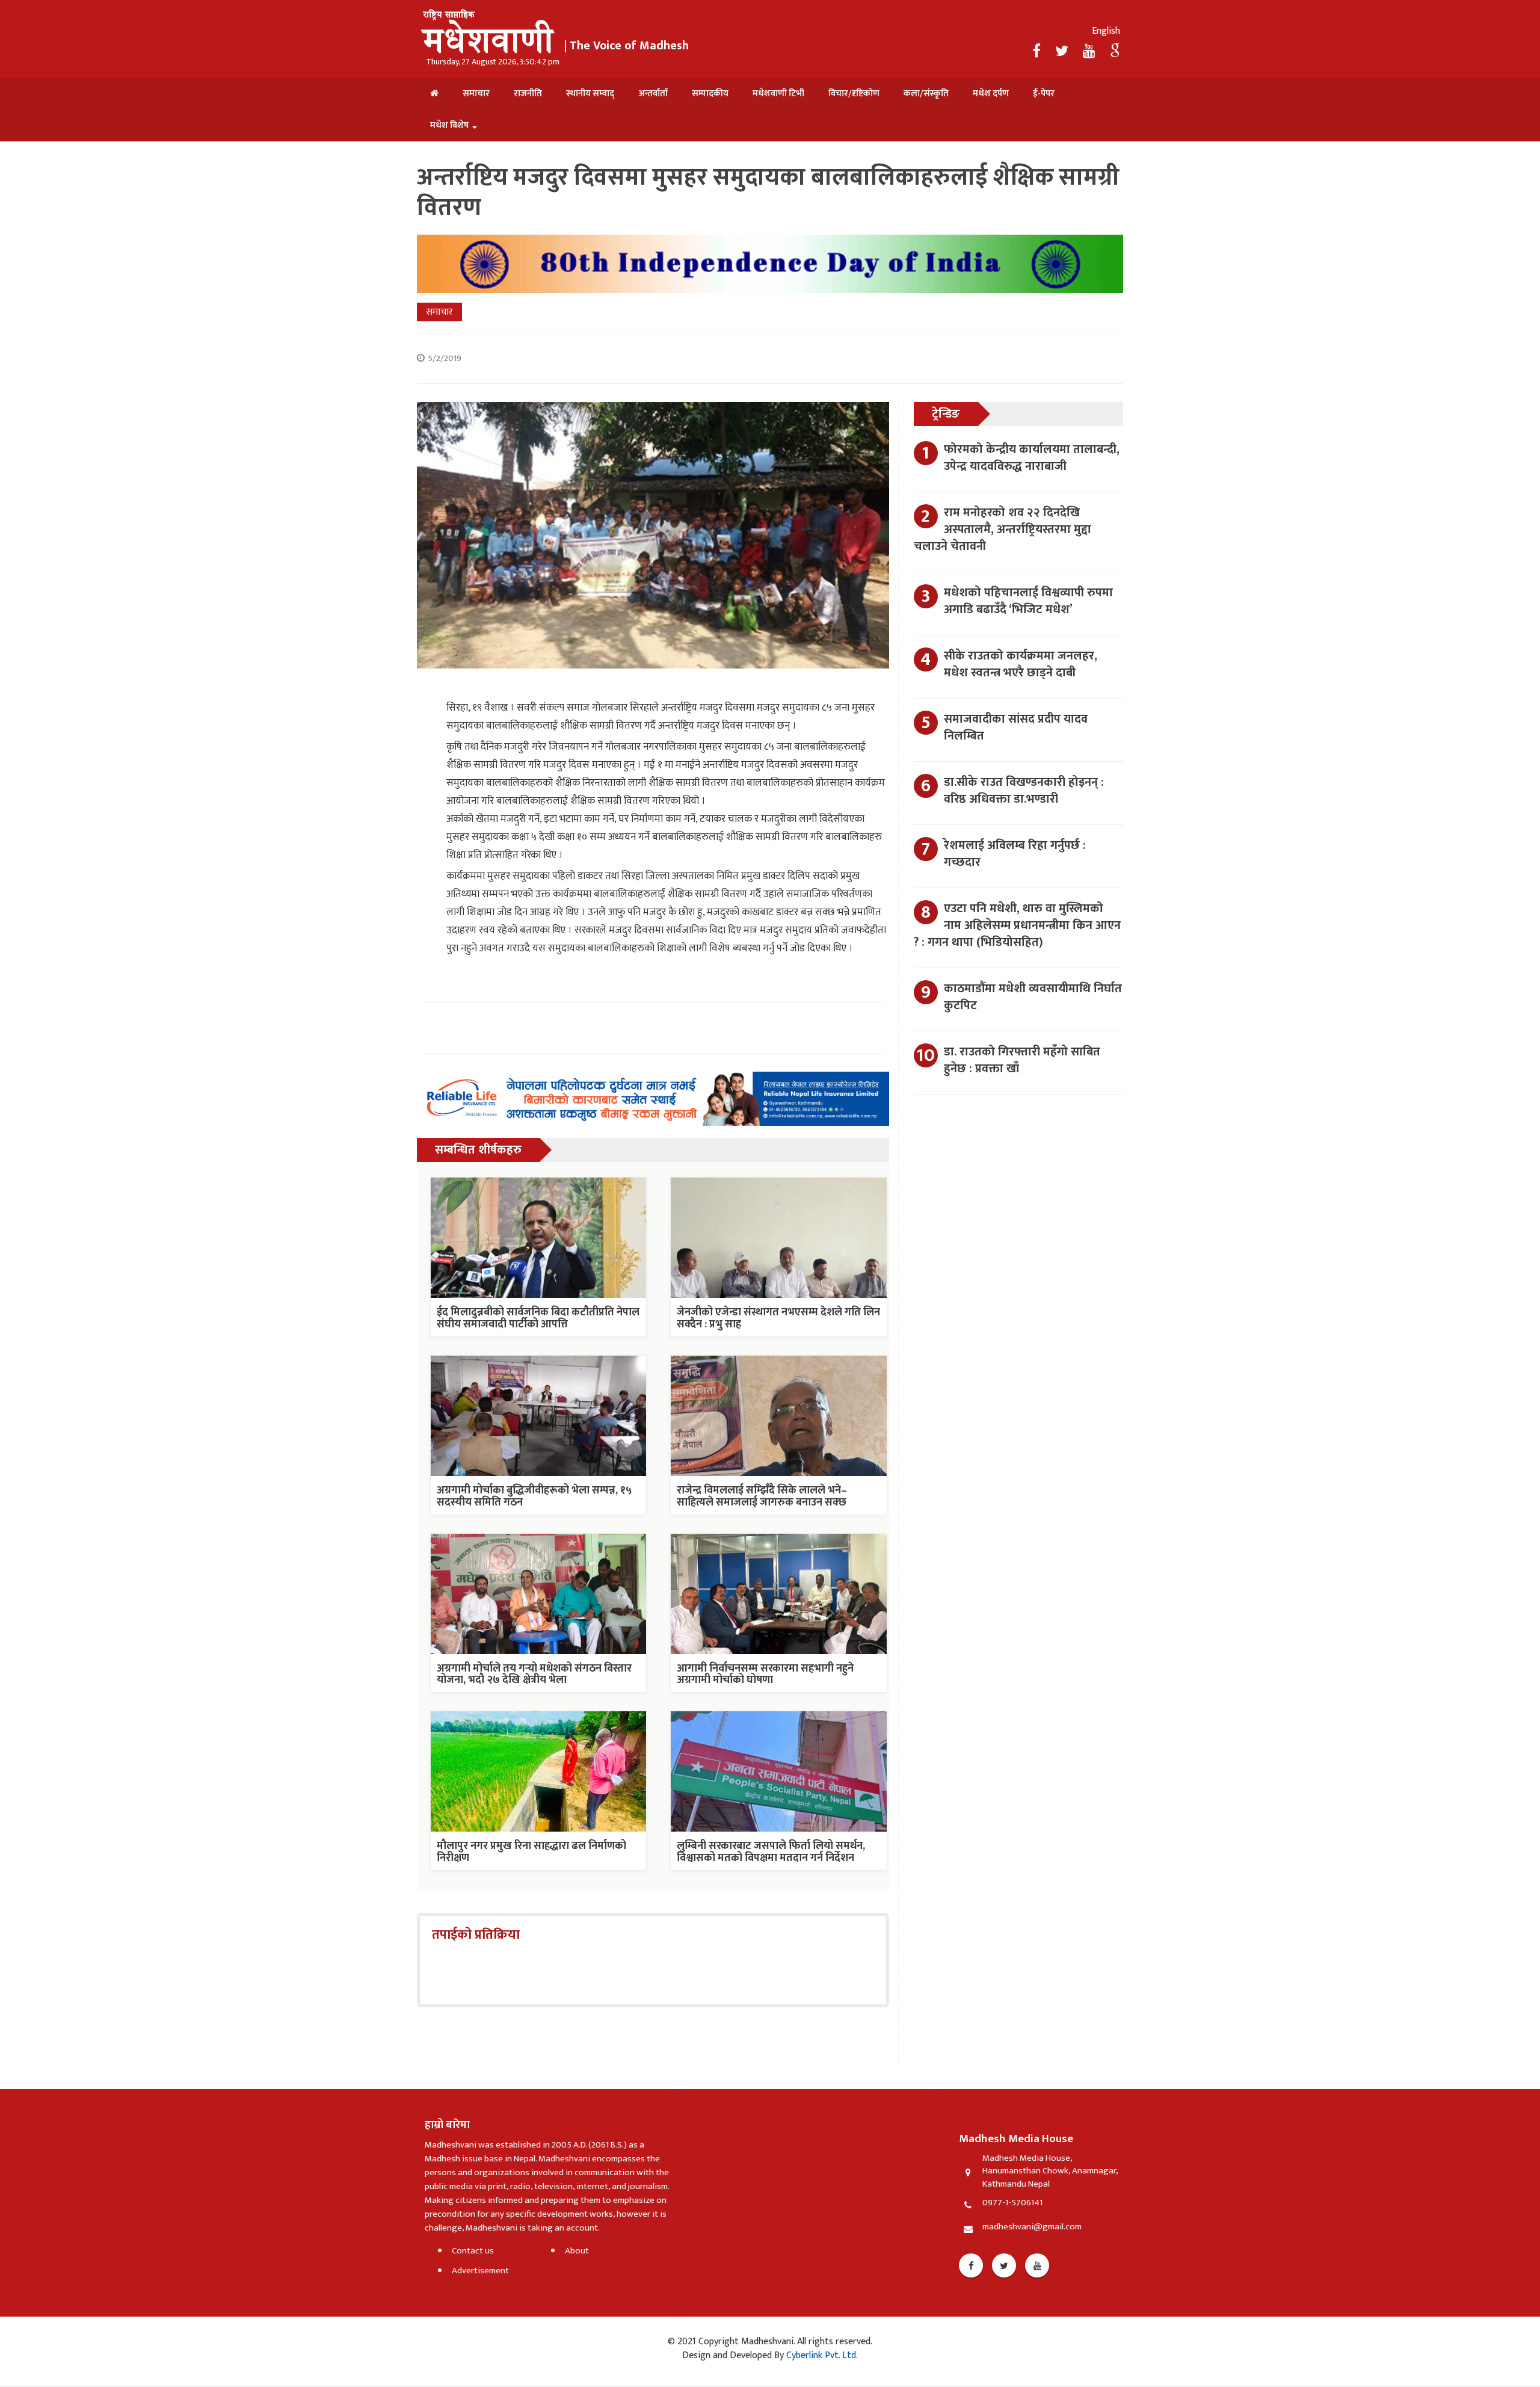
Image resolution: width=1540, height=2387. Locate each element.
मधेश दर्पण (991, 94)
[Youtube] (1037, 2265)
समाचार (476, 94)
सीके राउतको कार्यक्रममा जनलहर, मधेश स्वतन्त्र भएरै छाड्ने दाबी (1021, 664)
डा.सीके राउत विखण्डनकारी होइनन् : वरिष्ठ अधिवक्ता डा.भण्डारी (1024, 791)
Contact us (473, 2251)
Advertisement (480, 2271)
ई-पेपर (1044, 94)
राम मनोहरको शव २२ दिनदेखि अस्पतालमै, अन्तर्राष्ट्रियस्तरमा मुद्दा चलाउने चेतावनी (1003, 530)
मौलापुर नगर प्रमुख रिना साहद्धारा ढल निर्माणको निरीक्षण (531, 1852)
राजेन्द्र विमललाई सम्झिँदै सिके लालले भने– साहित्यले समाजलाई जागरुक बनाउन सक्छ (762, 1496)
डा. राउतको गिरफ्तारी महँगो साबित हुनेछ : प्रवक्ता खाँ (1022, 1060)
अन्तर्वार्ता (653, 94)
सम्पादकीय (710, 94)
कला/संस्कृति (926, 94)
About (577, 2251)
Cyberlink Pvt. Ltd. (821, 2355)
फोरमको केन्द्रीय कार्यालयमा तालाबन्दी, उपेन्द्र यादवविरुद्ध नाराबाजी (1032, 458)
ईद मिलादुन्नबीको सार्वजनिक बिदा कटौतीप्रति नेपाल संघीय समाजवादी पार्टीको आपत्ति (538, 1318)
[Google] (1115, 52)
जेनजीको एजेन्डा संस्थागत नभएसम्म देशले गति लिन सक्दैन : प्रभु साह (778, 1318)
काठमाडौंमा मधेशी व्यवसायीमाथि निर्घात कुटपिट (1033, 997)
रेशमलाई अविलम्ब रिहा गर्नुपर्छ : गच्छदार (1015, 854)
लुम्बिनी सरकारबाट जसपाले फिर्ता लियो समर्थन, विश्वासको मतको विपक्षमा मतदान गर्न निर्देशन (771, 1852)
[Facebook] (1038, 52)
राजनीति (528, 94)
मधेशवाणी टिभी (778, 94)
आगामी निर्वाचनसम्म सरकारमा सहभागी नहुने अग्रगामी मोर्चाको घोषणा (765, 1675)
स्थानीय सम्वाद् (590, 94)
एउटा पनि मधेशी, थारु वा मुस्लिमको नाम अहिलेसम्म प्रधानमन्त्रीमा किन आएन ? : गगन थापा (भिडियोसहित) (1017, 925)
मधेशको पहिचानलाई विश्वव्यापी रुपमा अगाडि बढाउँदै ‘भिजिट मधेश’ (1028, 601)
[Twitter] (1063, 52)
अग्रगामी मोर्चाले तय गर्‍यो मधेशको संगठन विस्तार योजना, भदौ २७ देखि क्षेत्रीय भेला (534, 1675)
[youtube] (1091, 52)
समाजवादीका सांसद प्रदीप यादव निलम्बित (1016, 727)
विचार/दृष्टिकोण (854, 94)
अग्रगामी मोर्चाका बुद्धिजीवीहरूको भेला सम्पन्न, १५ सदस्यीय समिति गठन (534, 1496)
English (1106, 31)
